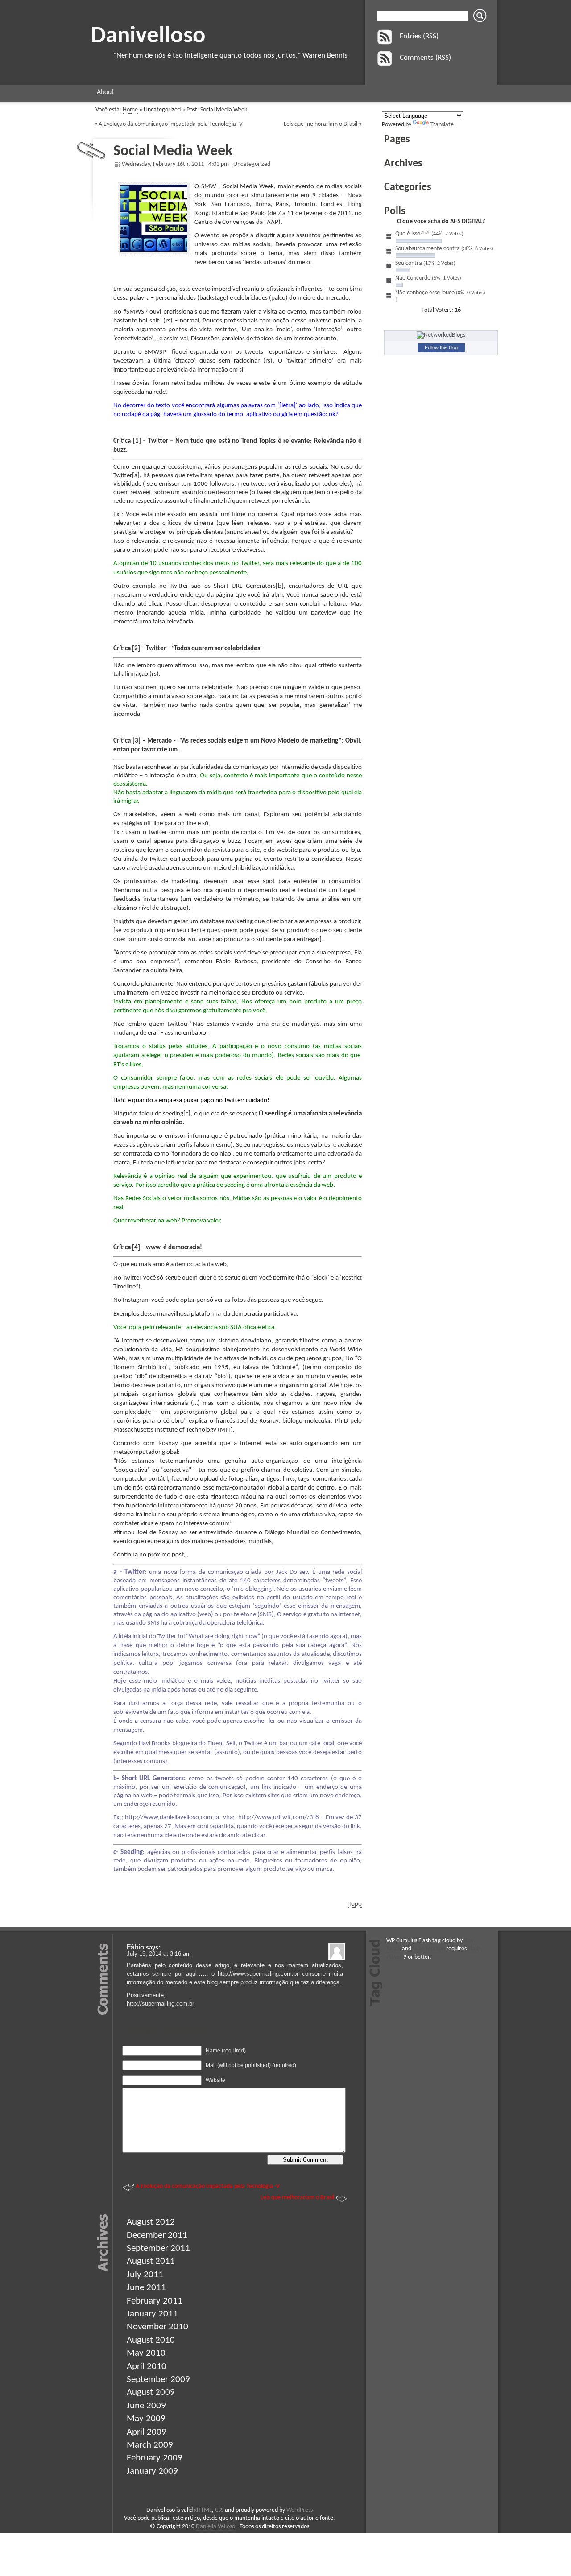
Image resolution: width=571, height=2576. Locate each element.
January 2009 (152, 2471)
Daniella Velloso (215, 2527)
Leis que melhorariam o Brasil (321, 124)
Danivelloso (148, 36)
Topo (355, 1904)
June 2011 (146, 2288)
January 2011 (152, 2314)
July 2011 (145, 2275)
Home (130, 110)
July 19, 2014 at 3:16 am (159, 1954)
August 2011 (151, 2261)
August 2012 (151, 2222)
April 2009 (147, 2432)
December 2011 (157, 2235)
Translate (442, 125)
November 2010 (157, 2327)
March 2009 (150, 2445)
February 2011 (155, 2301)
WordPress (300, 2510)
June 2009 (146, 2406)
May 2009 (146, 2419)
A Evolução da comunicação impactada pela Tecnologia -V (171, 124)
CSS (219, 2510)
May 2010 (146, 2353)
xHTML (203, 2510)
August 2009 (151, 2392)
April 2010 (147, 2367)
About (105, 92)
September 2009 (158, 2380)
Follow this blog (441, 347)
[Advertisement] (440, 558)
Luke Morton (429, 1949)
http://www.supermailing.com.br (258, 1974)
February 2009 (155, 2458)
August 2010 (151, 2340)
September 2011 (158, 2248)
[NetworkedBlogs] (441, 335)
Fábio (135, 1947)
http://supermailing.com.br (160, 2004)
